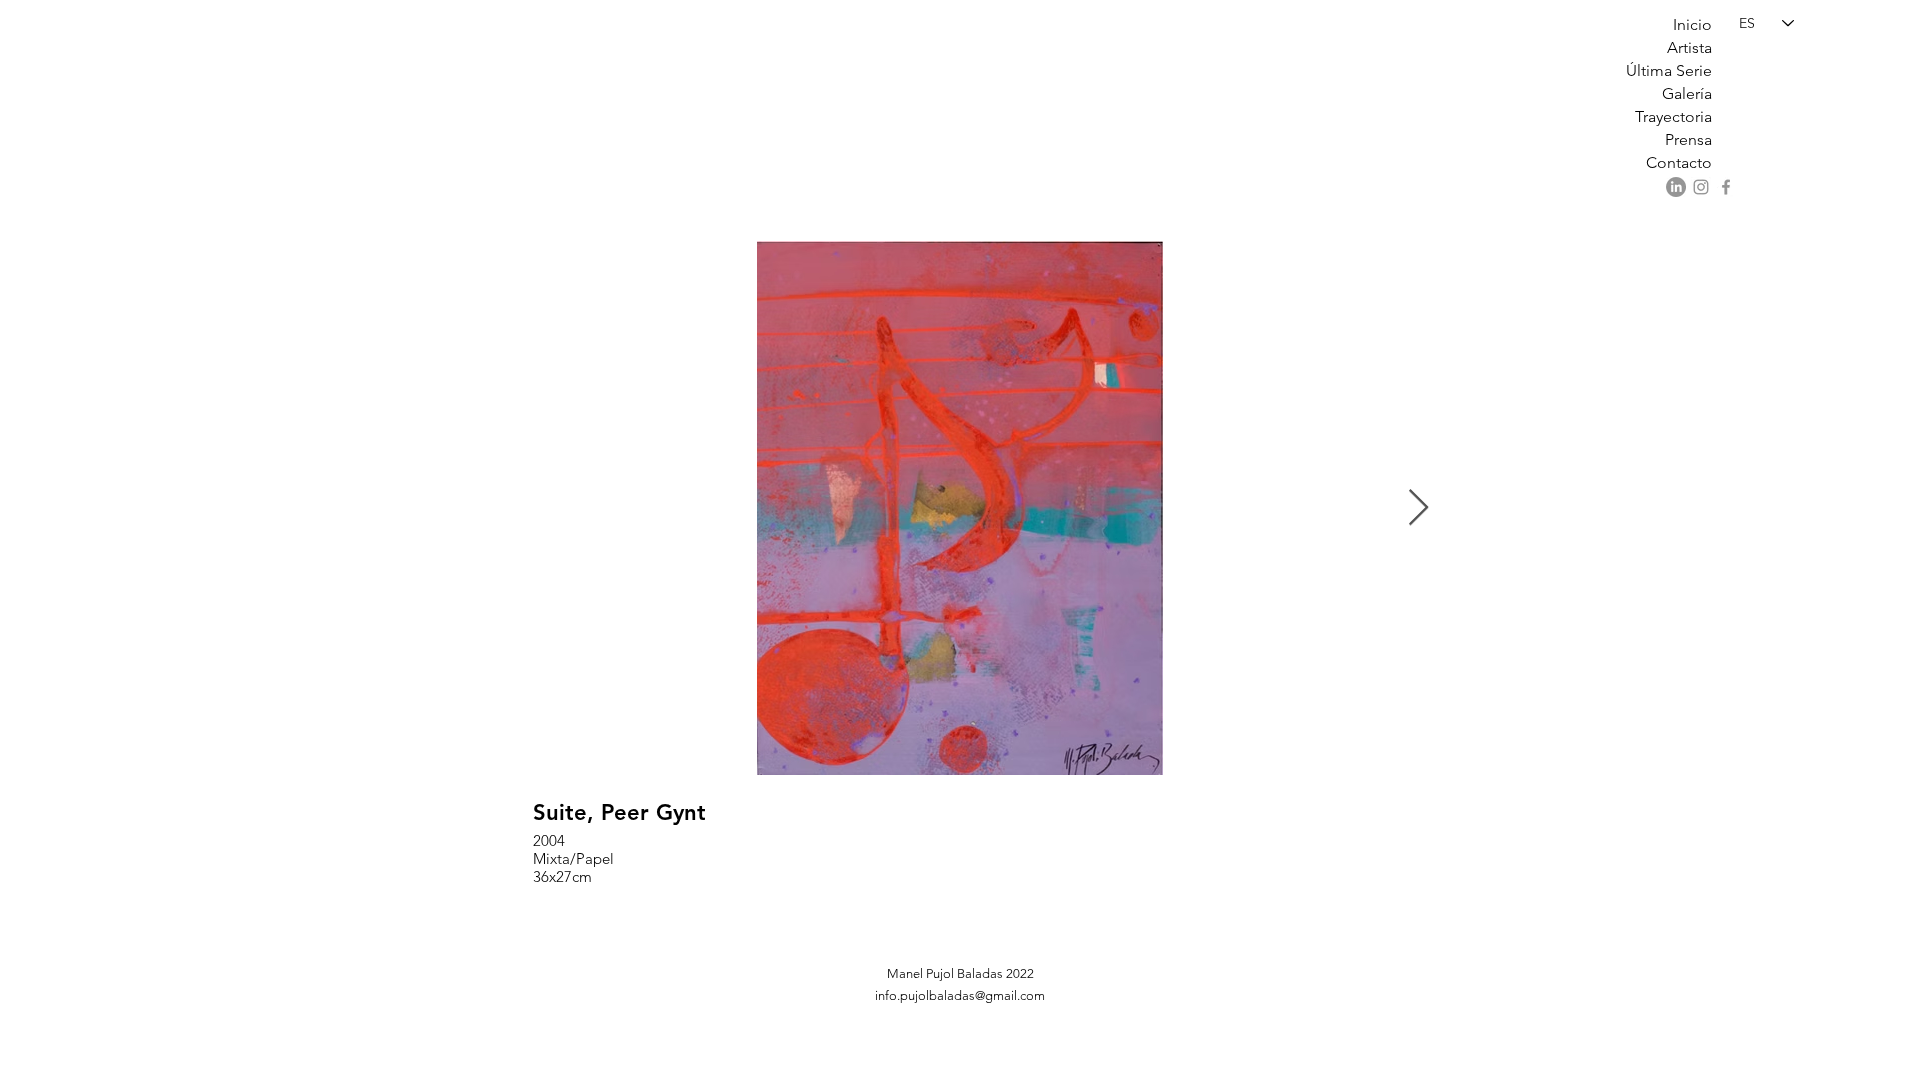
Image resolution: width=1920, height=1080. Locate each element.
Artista (1689, 47)
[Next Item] (1418, 508)
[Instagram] (1701, 187)
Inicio (1692, 24)
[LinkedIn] (1676, 187)
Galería (1687, 93)
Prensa (1688, 139)
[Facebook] (1726, 187)
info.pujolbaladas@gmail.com (960, 995)
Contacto (1679, 162)
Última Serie (1669, 70)
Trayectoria (1673, 116)
